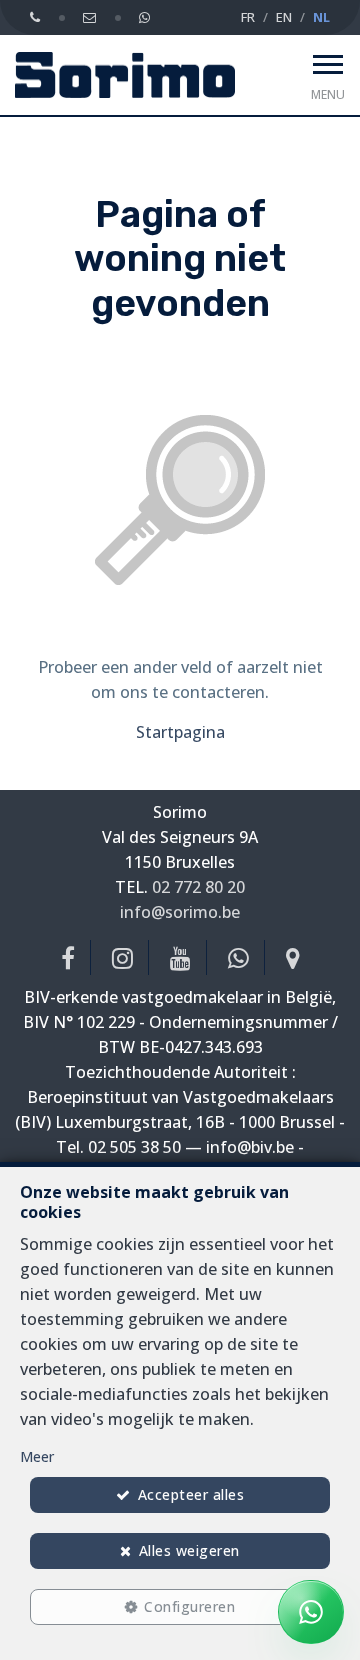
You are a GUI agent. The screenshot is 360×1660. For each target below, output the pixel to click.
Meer (37, 1456)
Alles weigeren (189, 1550)
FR (248, 17)
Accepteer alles (191, 1494)
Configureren (189, 1606)
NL (321, 17)
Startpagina (180, 732)
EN (284, 17)
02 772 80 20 (198, 887)
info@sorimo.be (180, 912)
